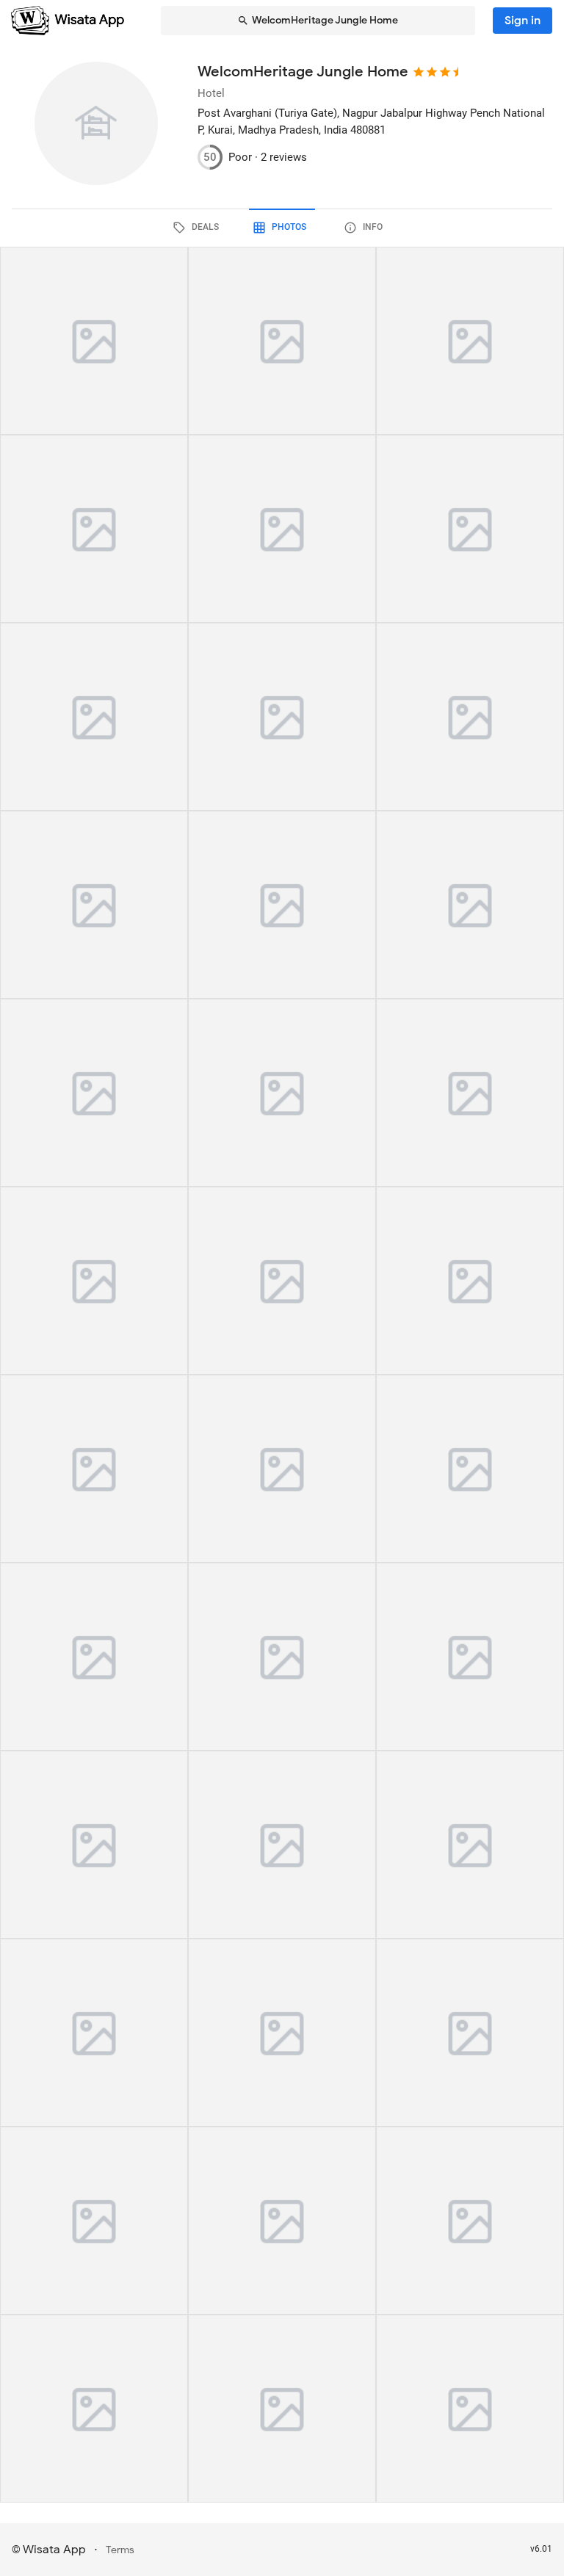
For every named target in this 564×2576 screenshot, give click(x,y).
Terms (120, 2550)
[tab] (198, 228)
